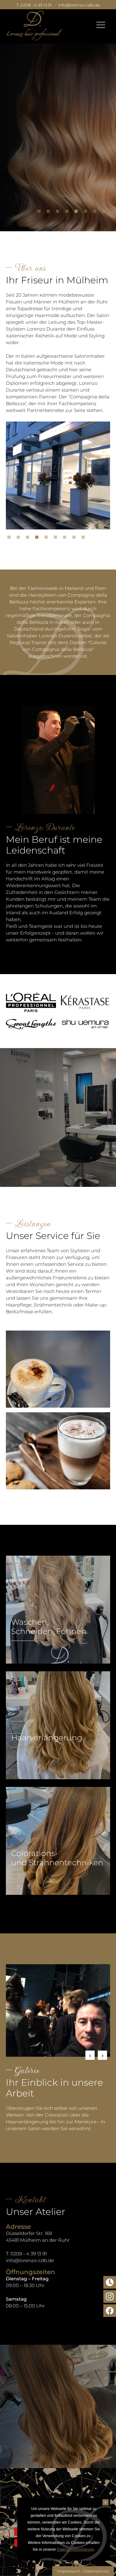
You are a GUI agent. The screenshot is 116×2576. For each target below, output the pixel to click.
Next (102, 2055)
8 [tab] (105, 213)
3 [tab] (59, 213)
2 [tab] (50, 213)
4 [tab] (68, 213)
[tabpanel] (58, 131)
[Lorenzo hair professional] (34, 26)
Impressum (69, 2571)
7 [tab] (96, 213)
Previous (90, 2055)
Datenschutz (96, 2571)
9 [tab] (85, 539)
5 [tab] (78, 213)
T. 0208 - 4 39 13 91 (34, 5)
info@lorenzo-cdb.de (79, 5)
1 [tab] (41, 213)
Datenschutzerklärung (75, 2549)
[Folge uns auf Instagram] (110, 2296)
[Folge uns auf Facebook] (110, 2311)
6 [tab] (87, 213)
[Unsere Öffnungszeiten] (110, 2282)
